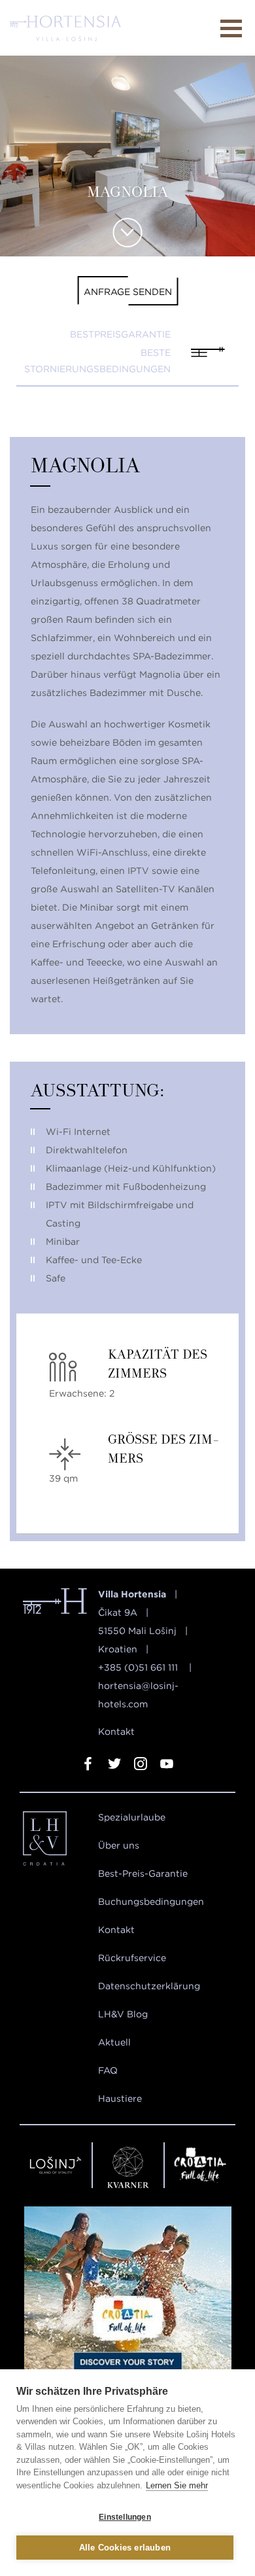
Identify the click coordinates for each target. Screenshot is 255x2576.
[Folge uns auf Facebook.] (88, 1766)
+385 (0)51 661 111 (139, 1667)
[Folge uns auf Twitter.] (114, 1766)
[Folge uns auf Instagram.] (141, 1766)
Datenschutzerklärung (149, 1986)
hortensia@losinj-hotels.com (138, 1695)
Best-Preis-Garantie (143, 1873)
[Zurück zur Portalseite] (56, 1841)
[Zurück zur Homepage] (65, 28)
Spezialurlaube (132, 1817)
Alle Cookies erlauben (125, 2548)
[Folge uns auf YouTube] (167, 1766)
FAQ (108, 2070)
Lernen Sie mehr (177, 2485)
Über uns (119, 1845)
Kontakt (116, 1732)
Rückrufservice (132, 1958)
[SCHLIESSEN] (231, 28)
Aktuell (114, 2042)
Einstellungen (125, 2517)
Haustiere (120, 2098)
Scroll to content (128, 233)
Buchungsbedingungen (151, 1902)
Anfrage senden (128, 292)
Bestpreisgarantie (120, 334)
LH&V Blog (123, 2014)
